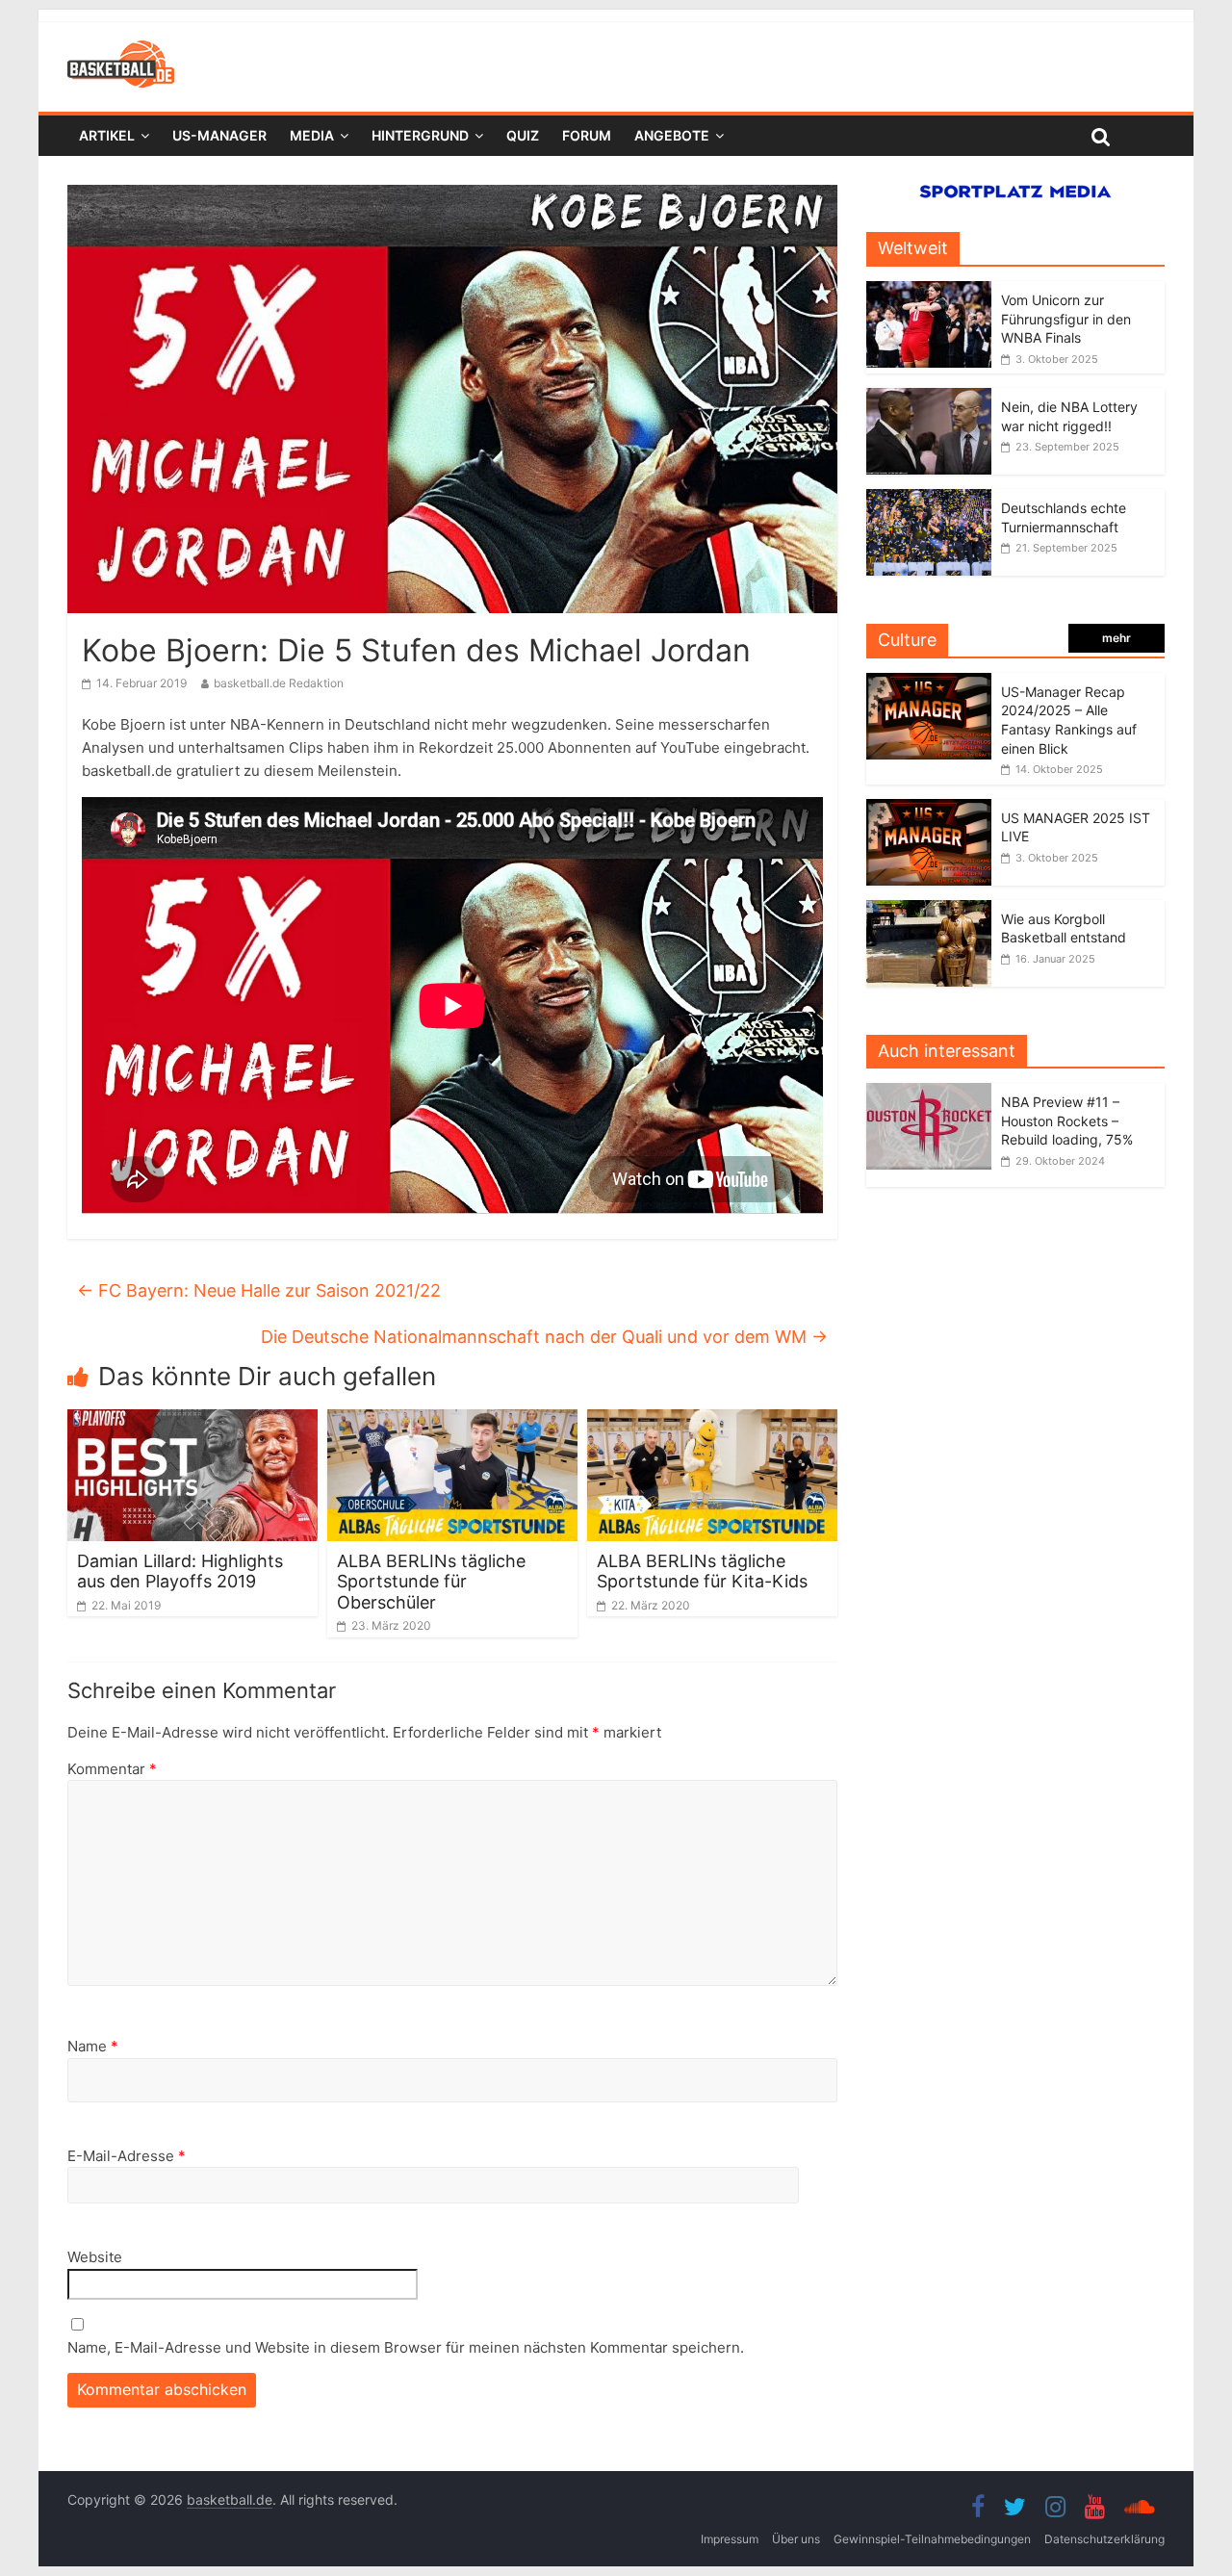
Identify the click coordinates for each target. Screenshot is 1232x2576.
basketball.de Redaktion (279, 683)
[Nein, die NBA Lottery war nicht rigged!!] (929, 398)
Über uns (796, 2539)
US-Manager (219, 135)
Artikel (107, 135)
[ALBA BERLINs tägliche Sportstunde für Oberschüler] (452, 1421)
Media (312, 135)
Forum (587, 135)
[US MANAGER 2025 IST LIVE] (929, 809)
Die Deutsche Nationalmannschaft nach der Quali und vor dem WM (544, 1337)
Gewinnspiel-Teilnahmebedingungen (932, 2539)
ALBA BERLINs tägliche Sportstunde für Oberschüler (431, 1582)
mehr (1116, 638)
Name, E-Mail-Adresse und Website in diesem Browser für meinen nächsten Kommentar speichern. (406, 2347)
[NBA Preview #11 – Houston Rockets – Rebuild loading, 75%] (934, 1093)
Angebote (672, 135)
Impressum (730, 2539)
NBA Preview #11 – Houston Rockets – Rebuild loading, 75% (1067, 1121)
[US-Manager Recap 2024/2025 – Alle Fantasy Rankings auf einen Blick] (929, 683)
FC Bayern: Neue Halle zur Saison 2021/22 (259, 1290)
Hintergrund (420, 135)
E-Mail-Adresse (127, 2156)
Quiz (523, 135)
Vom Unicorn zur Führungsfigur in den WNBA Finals (1066, 319)
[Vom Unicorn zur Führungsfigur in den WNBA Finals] (929, 291)
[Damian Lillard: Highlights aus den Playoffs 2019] (192, 1421)
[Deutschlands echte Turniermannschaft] (929, 499)
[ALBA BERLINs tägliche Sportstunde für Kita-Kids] (712, 1421)
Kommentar (112, 1769)
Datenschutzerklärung (1104, 2539)
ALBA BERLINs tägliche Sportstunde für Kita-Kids (702, 1571)
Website (95, 2257)
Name (93, 2046)
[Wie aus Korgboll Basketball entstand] (929, 910)
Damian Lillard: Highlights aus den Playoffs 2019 (180, 1571)
